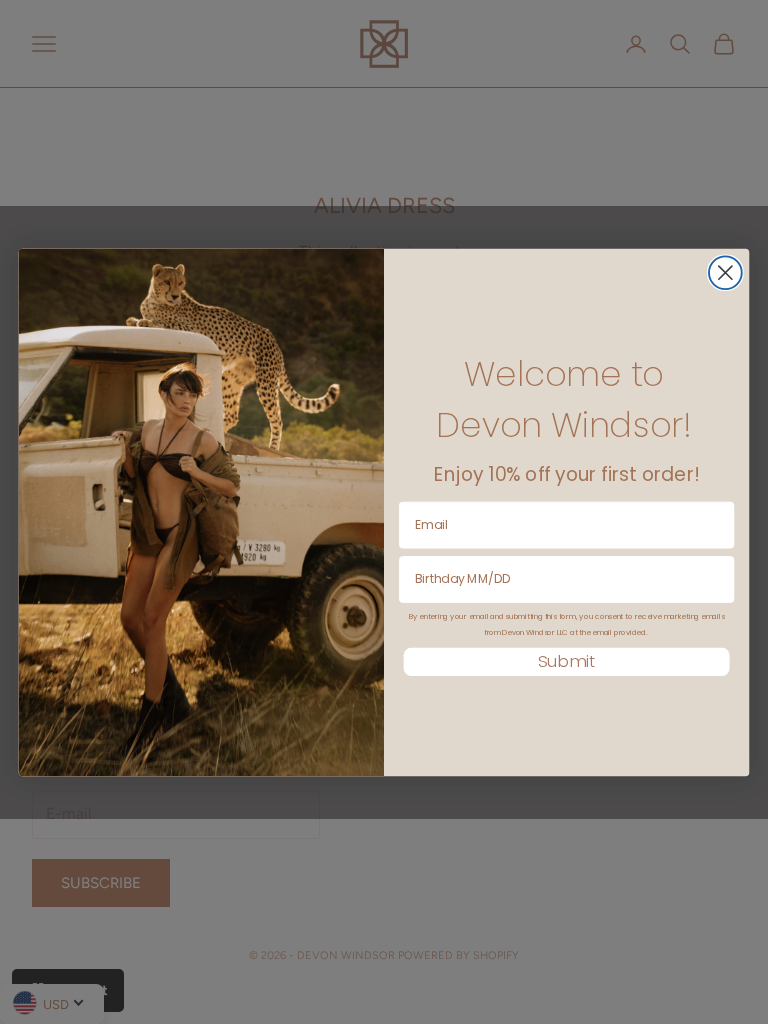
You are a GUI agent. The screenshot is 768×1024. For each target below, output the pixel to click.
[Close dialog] (725, 272)
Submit (567, 661)
